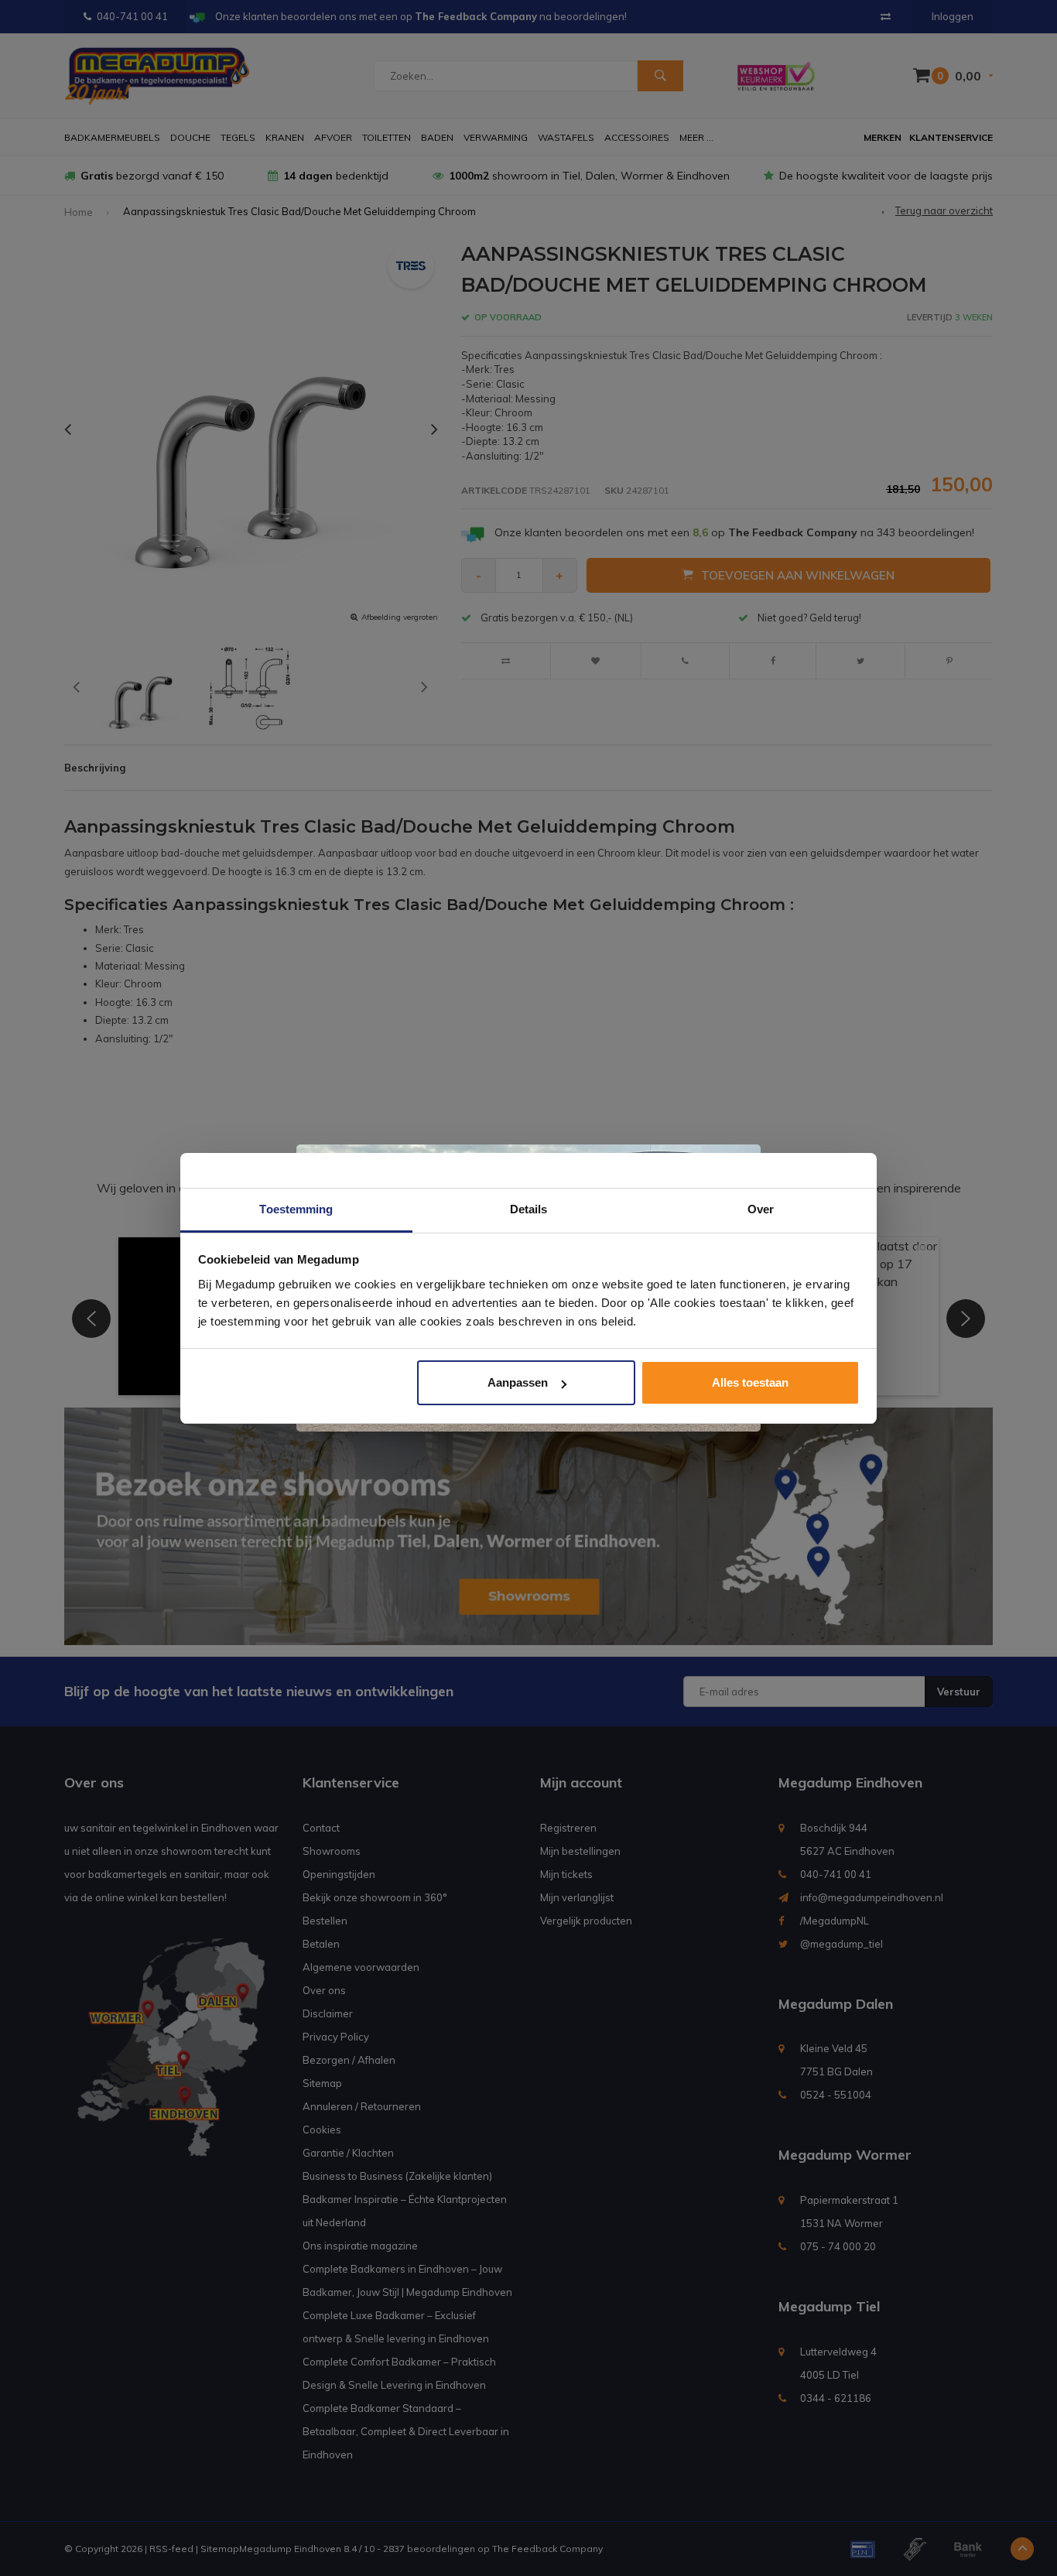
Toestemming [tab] (296, 1209)
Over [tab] (761, 1209)
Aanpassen (518, 1382)
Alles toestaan (750, 1382)
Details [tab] (529, 1209)
